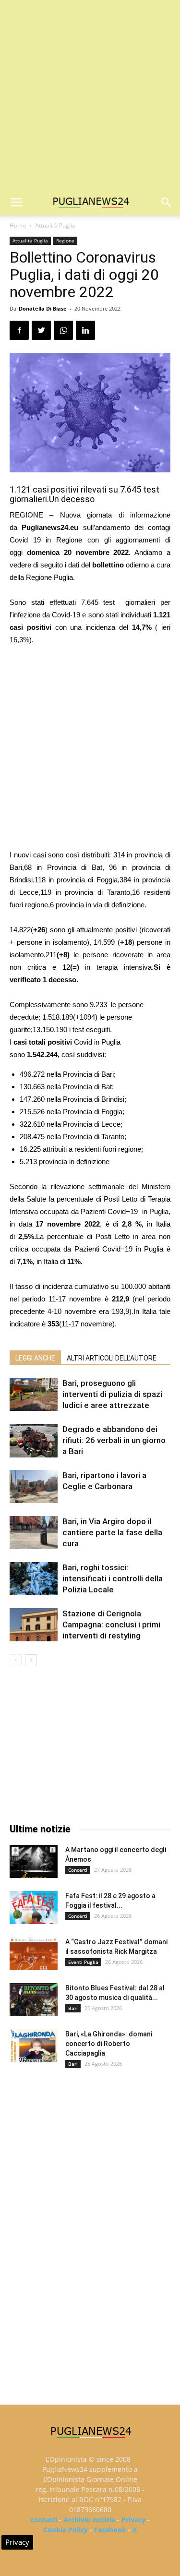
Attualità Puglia (55, 225)
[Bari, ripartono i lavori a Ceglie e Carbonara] (34, 1487)
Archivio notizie (89, 2520)
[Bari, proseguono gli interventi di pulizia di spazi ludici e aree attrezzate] (34, 1394)
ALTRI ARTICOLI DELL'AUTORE (112, 1358)
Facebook (110, 2530)
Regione (65, 241)
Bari (73, 2008)
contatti (44, 2520)
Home (18, 225)
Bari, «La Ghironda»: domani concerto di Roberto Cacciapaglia (109, 2044)
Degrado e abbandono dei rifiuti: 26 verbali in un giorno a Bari (114, 1440)
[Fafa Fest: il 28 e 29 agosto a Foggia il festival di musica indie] (34, 1908)
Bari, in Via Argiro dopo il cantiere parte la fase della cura (112, 1532)
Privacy (133, 2520)
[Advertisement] (90, 95)
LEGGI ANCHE (35, 1358)
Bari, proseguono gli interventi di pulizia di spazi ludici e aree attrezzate (112, 1394)
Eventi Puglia (83, 1962)
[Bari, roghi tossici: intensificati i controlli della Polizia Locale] (34, 1579)
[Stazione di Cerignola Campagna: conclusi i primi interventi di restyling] (34, 1625)
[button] (167, 203)
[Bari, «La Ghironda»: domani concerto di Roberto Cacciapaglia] (34, 2046)
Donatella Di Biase (43, 308)
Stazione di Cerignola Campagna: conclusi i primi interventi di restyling (111, 1625)
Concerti (78, 1870)
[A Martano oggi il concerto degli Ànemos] (34, 1861)
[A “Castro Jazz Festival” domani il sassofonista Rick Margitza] (34, 1954)
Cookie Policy (66, 2530)
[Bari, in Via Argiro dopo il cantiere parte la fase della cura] (34, 1533)
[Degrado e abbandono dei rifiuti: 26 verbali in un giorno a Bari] (34, 1440)
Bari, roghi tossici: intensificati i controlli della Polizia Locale (113, 1578)
